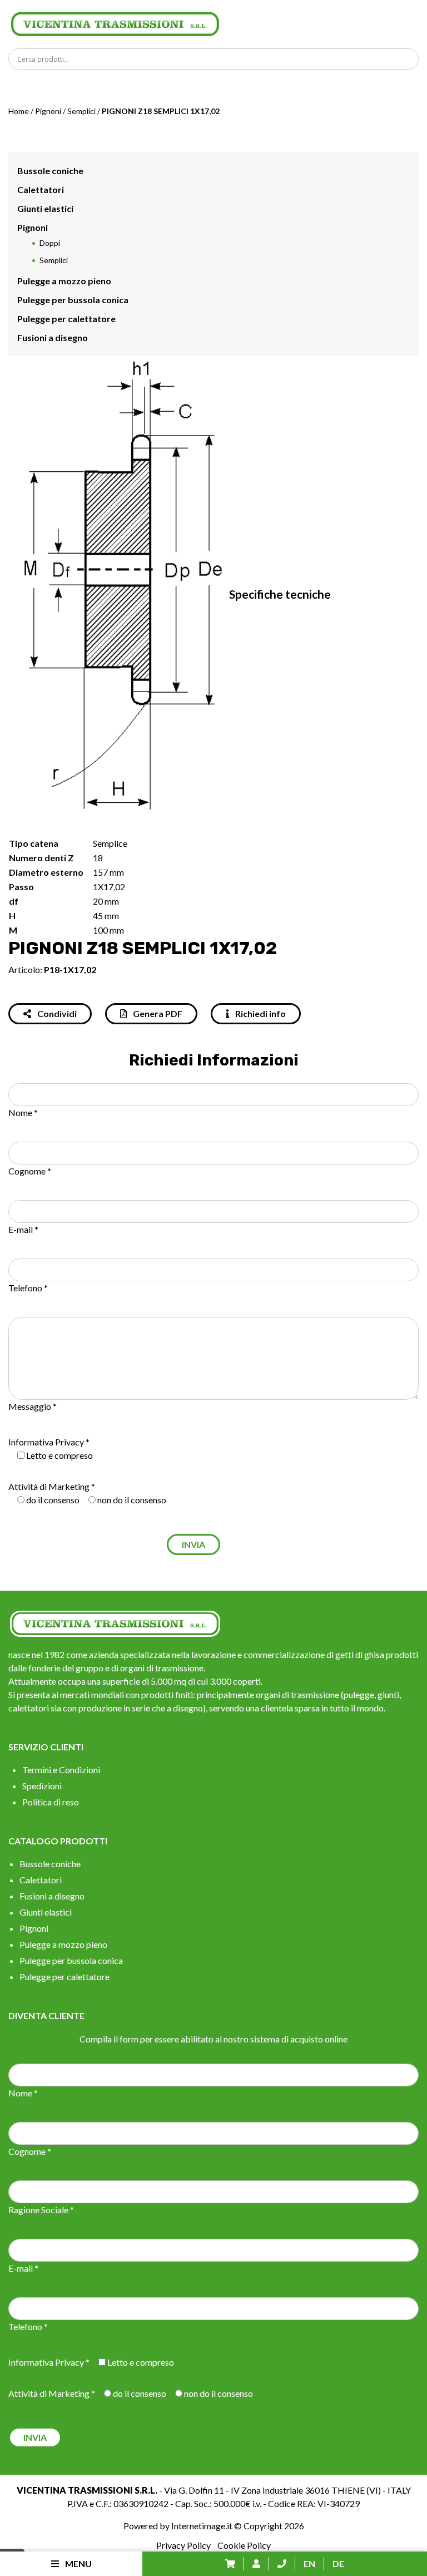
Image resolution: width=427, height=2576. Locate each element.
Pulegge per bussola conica (73, 300)
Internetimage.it (202, 2526)
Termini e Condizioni (61, 1770)
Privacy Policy (183, 2545)
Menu (78, 2563)
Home (19, 111)
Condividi (56, 1013)
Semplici (81, 111)
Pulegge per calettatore (66, 319)
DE (338, 2563)
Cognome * (30, 1171)
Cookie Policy (244, 2545)
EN (309, 2563)
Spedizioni (42, 1786)
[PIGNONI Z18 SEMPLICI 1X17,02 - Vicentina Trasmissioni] (115, 23)
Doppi (50, 243)
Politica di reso (51, 1802)
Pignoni (48, 111)
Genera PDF (157, 1013)
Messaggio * (33, 1406)
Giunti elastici (45, 208)
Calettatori (41, 189)
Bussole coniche (50, 171)
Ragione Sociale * (41, 2210)
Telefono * (28, 1288)
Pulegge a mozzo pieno (64, 281)
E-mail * (23, 1229)
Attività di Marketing (49, 1486)
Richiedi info (260, 1013)
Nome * (23, 1112)
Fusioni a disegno (53, 337)
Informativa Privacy (46, 1442)
